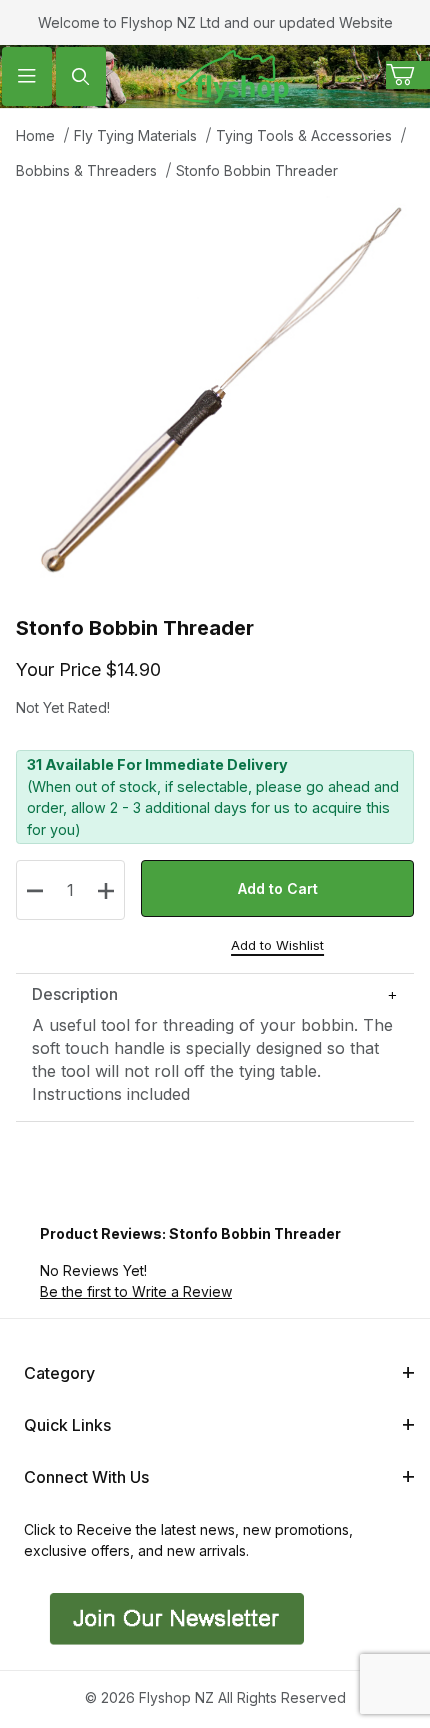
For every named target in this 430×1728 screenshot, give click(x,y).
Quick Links (67, 1425)
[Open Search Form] (81, 76)
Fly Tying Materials (135, 135)
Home (35, 135)
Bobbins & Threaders (86, 170)
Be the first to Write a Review (136, 1291)
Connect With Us (86, 1477)
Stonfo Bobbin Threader (257, 170)
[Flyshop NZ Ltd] (233, 74)
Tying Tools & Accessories (304, 135)
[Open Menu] (27, 76)
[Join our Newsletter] (174, 1617)
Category (59, 1373)
